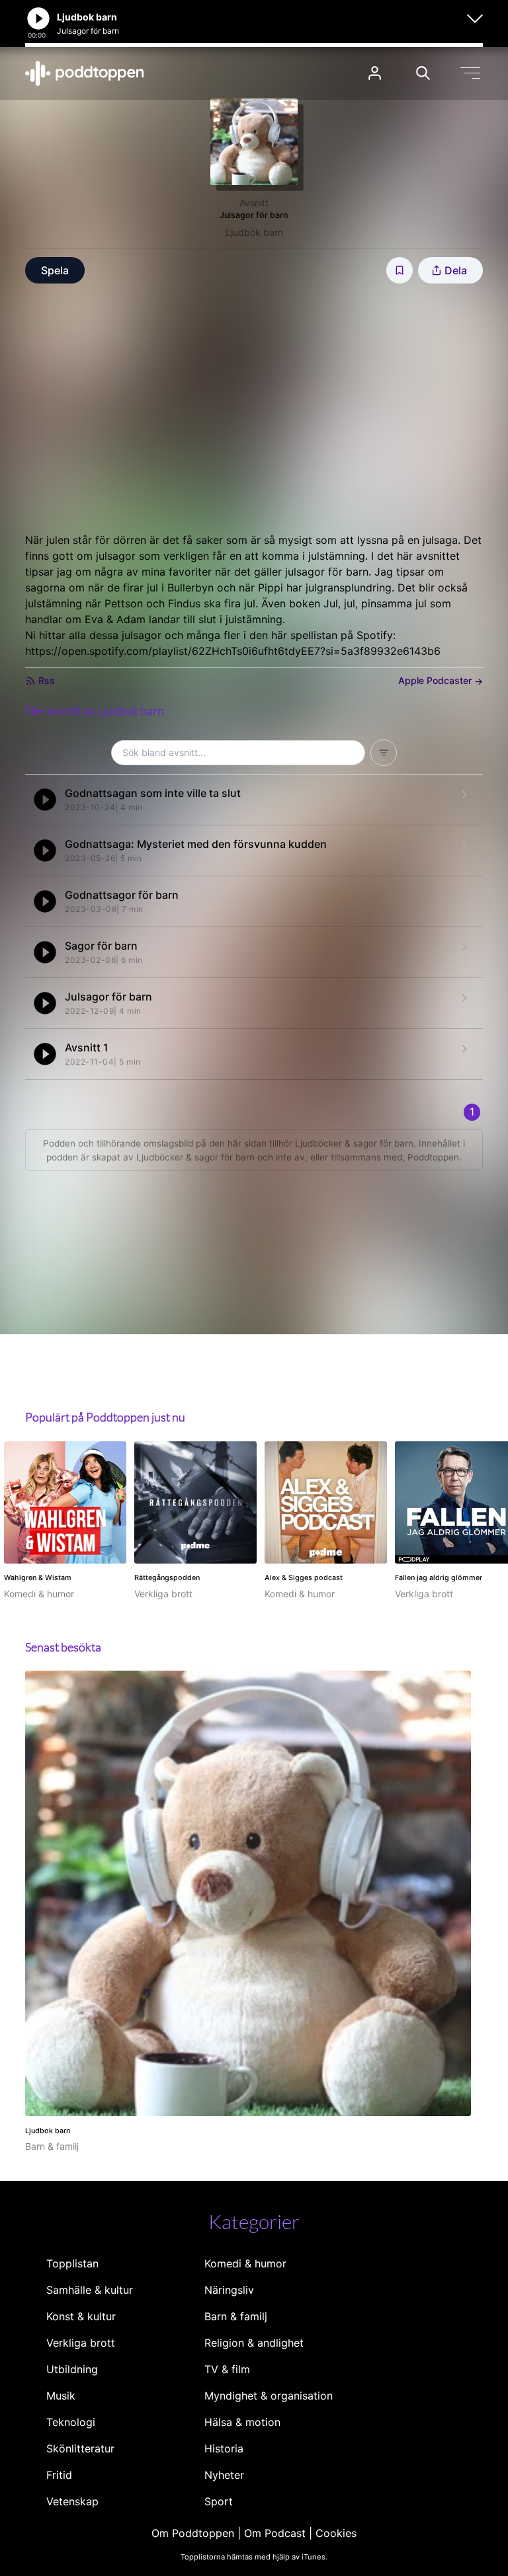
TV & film (227, 2369)
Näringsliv (229, 2290)
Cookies (336, 2533)
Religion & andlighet (254, 2343)
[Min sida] (375, 73)
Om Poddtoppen (193, 2533)
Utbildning (72, 2369)
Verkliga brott (81, 2343)
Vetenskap (72, 2501)
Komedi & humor (245, 2263)
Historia (224, 2448)
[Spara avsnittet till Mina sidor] (400, 270)
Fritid (59, 2475)
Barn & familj (236, 2316)
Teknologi (71, 2422)
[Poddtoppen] (85, 73)
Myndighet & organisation (269, 2396)
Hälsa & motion (242, 2422)
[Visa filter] (384, 753)
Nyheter (224, 2475)
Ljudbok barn (254, 232)
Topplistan (72, 2263)
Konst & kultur (81, 2316)
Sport (219, 2501)
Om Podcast (275, 2533)
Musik (61, 2396)
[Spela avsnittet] (45, 800)
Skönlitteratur (80, 2448)
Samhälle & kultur (90, 2290)
